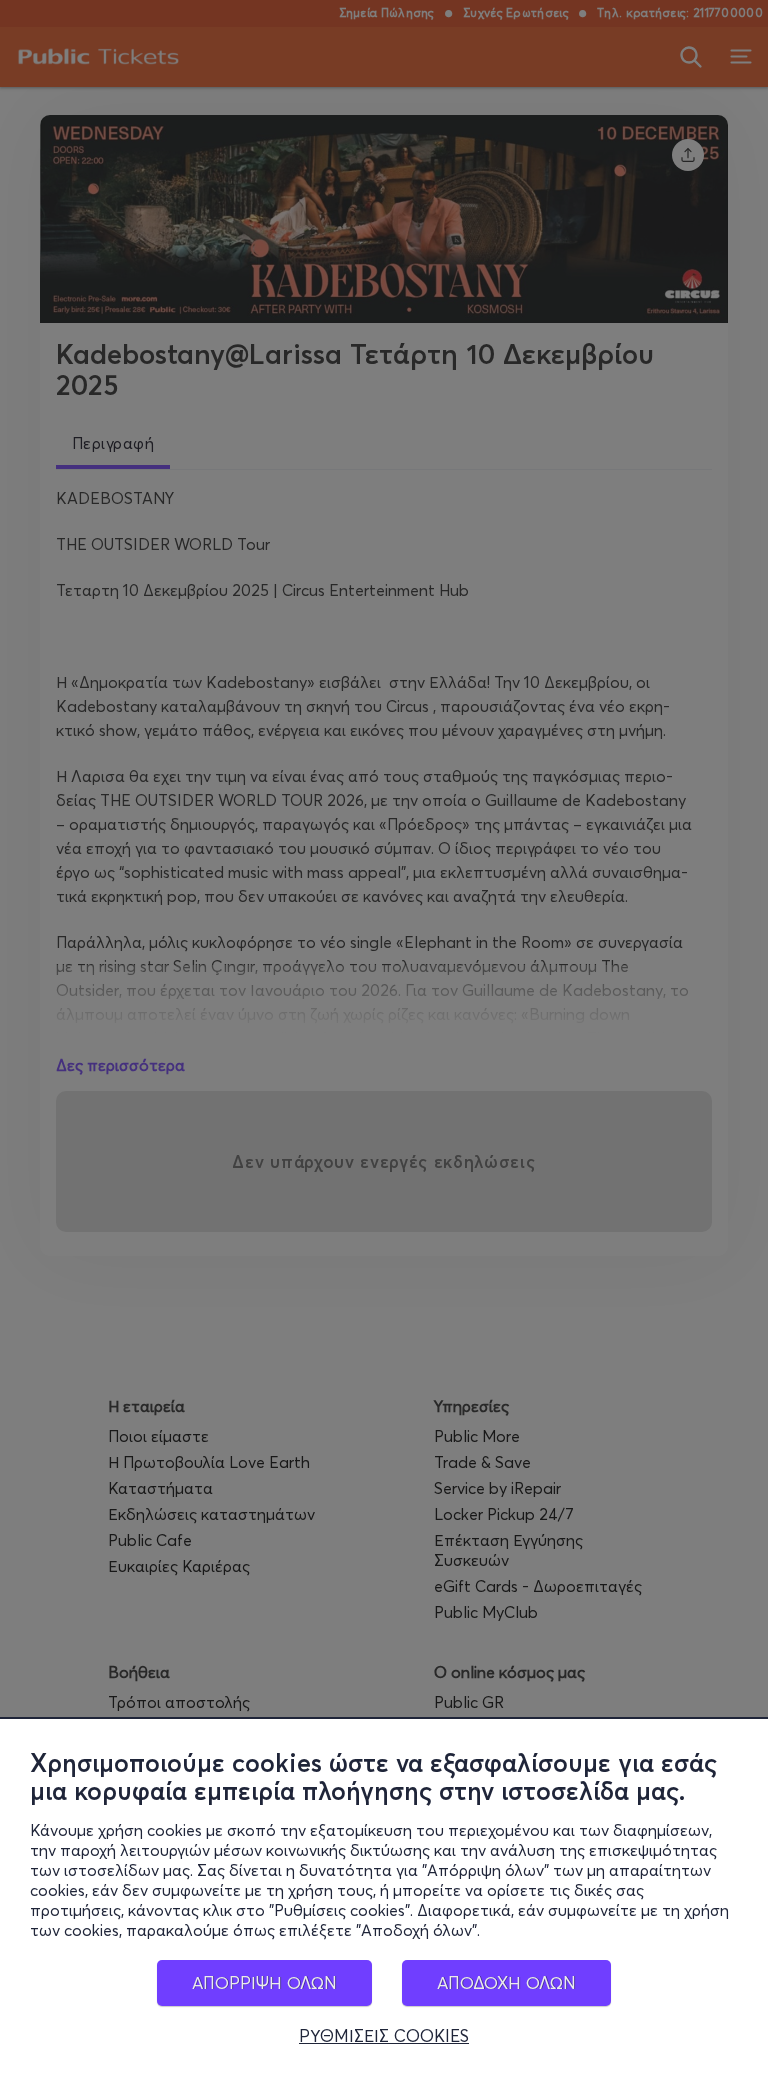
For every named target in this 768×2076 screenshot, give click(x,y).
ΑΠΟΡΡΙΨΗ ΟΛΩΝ (264, 1982)
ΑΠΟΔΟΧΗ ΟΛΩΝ (506, 1982)
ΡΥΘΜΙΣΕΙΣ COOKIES (384, 2036)
